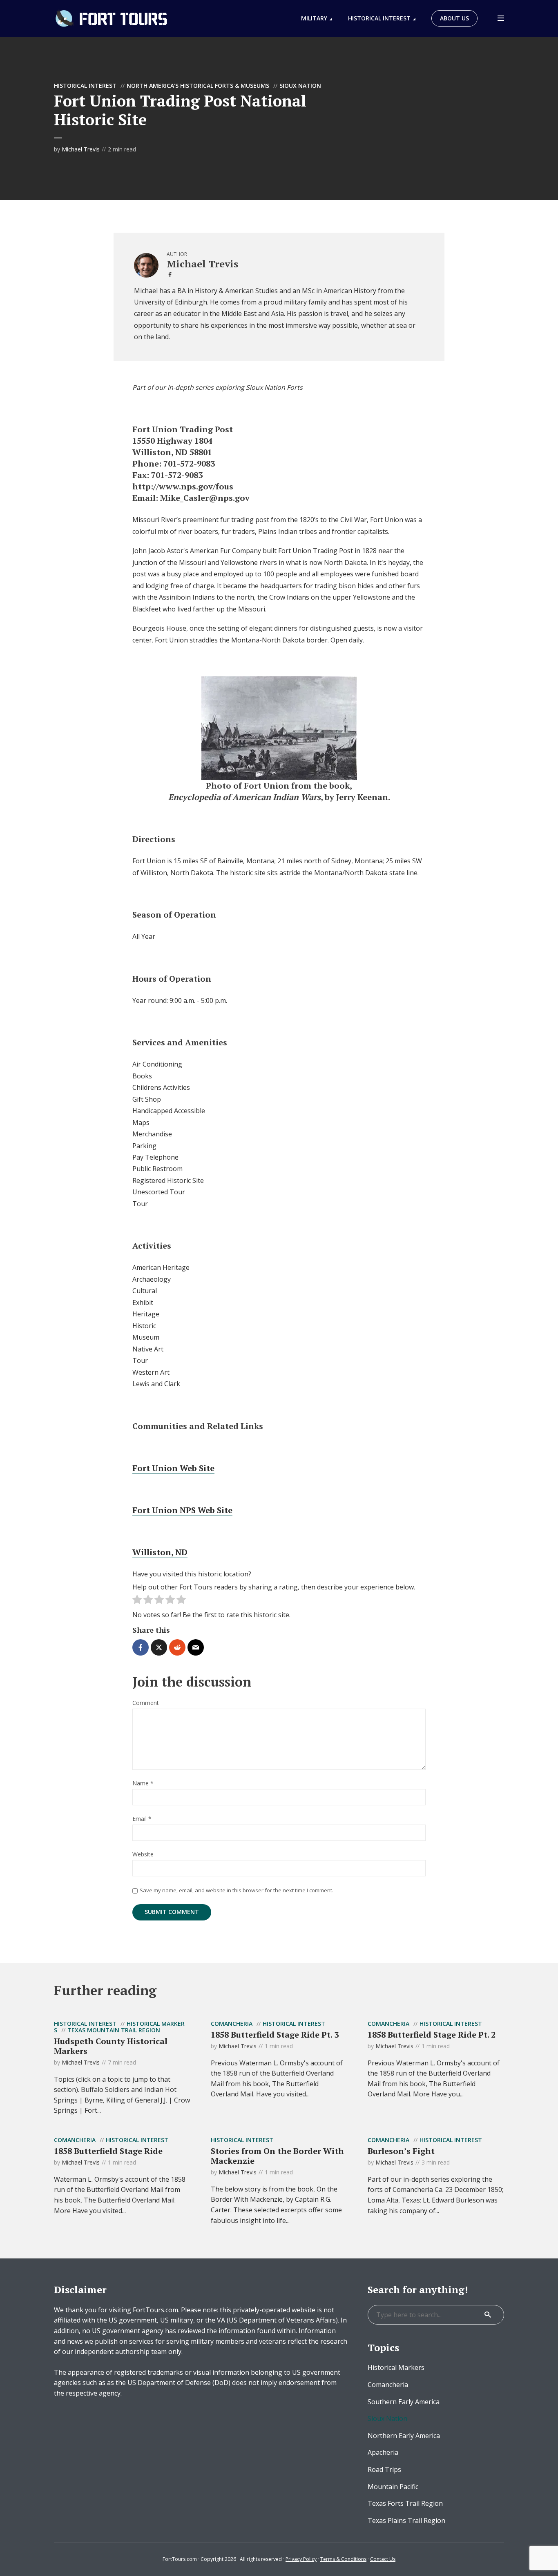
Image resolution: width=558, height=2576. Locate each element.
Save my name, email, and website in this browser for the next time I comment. (237, 1890)
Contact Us (383, 2559)
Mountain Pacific (393, 2487)
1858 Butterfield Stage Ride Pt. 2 (432, 2035)
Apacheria (383, 2452)
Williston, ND (160, 1552)
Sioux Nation (300, 86)
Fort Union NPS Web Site (182, 1510)
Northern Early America (404, 2436)
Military (314, 18)
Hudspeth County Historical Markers (111, 2046)
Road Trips (384, 2469)
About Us (454, 18)
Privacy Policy (301, 2559)
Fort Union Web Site (173, 1468)
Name (143, 1784)
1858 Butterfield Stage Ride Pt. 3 (275, 2035)
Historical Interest (379, 18)
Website (143, 1855)
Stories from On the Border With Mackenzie (277, 2156)
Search (488, 2315)
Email (142, 1819)
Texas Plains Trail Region (406, 2520)
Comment (146, 1703)
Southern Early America (404, 2402)
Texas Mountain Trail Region (114, 2030)
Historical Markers (396, 2367)
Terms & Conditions (343, 2559)
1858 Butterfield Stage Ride (108, 2151)
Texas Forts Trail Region (405, 2503)
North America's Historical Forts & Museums (198, 86)
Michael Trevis (81, 149)
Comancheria (232, 2024)
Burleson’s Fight (401, 2151)
